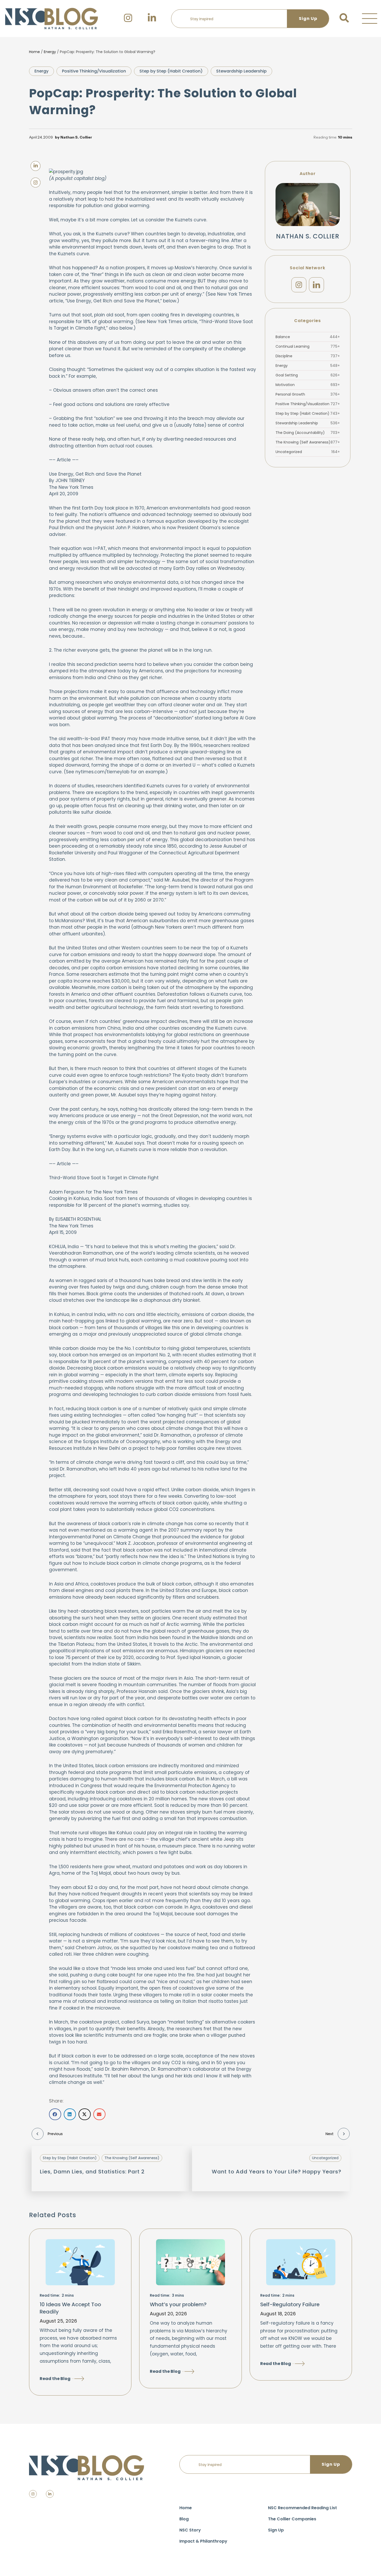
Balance (308, 337)
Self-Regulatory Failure (290, 2304)
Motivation (308, 385)
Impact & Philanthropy (203, 2541)
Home (34, 52)
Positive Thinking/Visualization (94, 71)
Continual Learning (308, 346)
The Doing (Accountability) (308, 433)
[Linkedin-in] (50, 2494)
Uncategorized (308, 452)
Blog (184, 2519)
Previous (55, 2134)
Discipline (308, 356)
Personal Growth (308, 394)
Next (330, 2134)
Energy (50, 52)
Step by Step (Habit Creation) (171, 71)
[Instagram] (299, 285)
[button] (370, 19)
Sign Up (276, 2530)
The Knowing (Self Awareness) (308, 442)
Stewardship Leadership (241, 71)
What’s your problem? (178, 2304)
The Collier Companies (292, 2519)
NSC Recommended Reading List (302, 2508)
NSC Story (190, 2530)
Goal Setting (308, 375)
